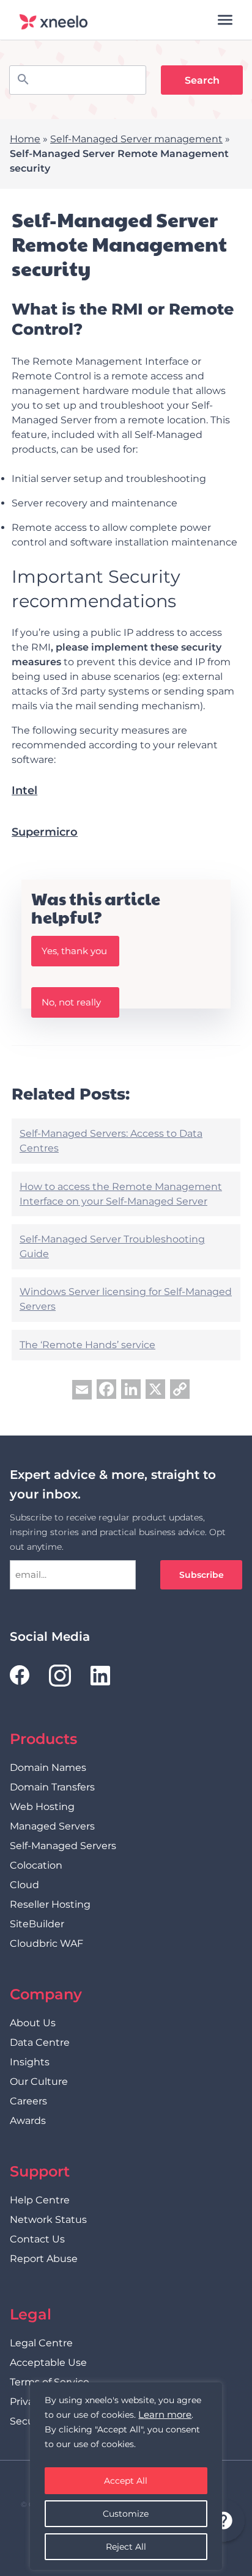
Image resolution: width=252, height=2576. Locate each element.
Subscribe (202, 1575)
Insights (30, 2062)
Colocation (36, 1865)
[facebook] (20, 1675)
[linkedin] (100, 1676)
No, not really (71, 1002)
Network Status (48, 2220)
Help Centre (40, 2200)
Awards (28, 2121)
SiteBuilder (37, 1924)
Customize (126, 2514)
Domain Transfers (52, 1787)
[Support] (223, 2522)
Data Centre (40, 2042)
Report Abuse (44, 2259)
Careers (28, 2101)
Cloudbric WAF (46, 1943)
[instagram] (60, 1676)
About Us (33, 2023)
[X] (155, 1391)
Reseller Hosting (50, 1904)
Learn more (165, 2414)
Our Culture (39, 2082)
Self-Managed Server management (136, 139)
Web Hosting (42, 1807)
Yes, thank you (74, 951)
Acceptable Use (48, 2363)
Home (25, 139)
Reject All (126, 2547)
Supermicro (45, 832)
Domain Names (48, 1768)
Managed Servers (52, 1826)
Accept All (126, 2481)
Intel (24, 790)
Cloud (24, 1885)
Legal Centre (41, 2343)
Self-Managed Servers (63, 1846)
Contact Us (37, 2239)
